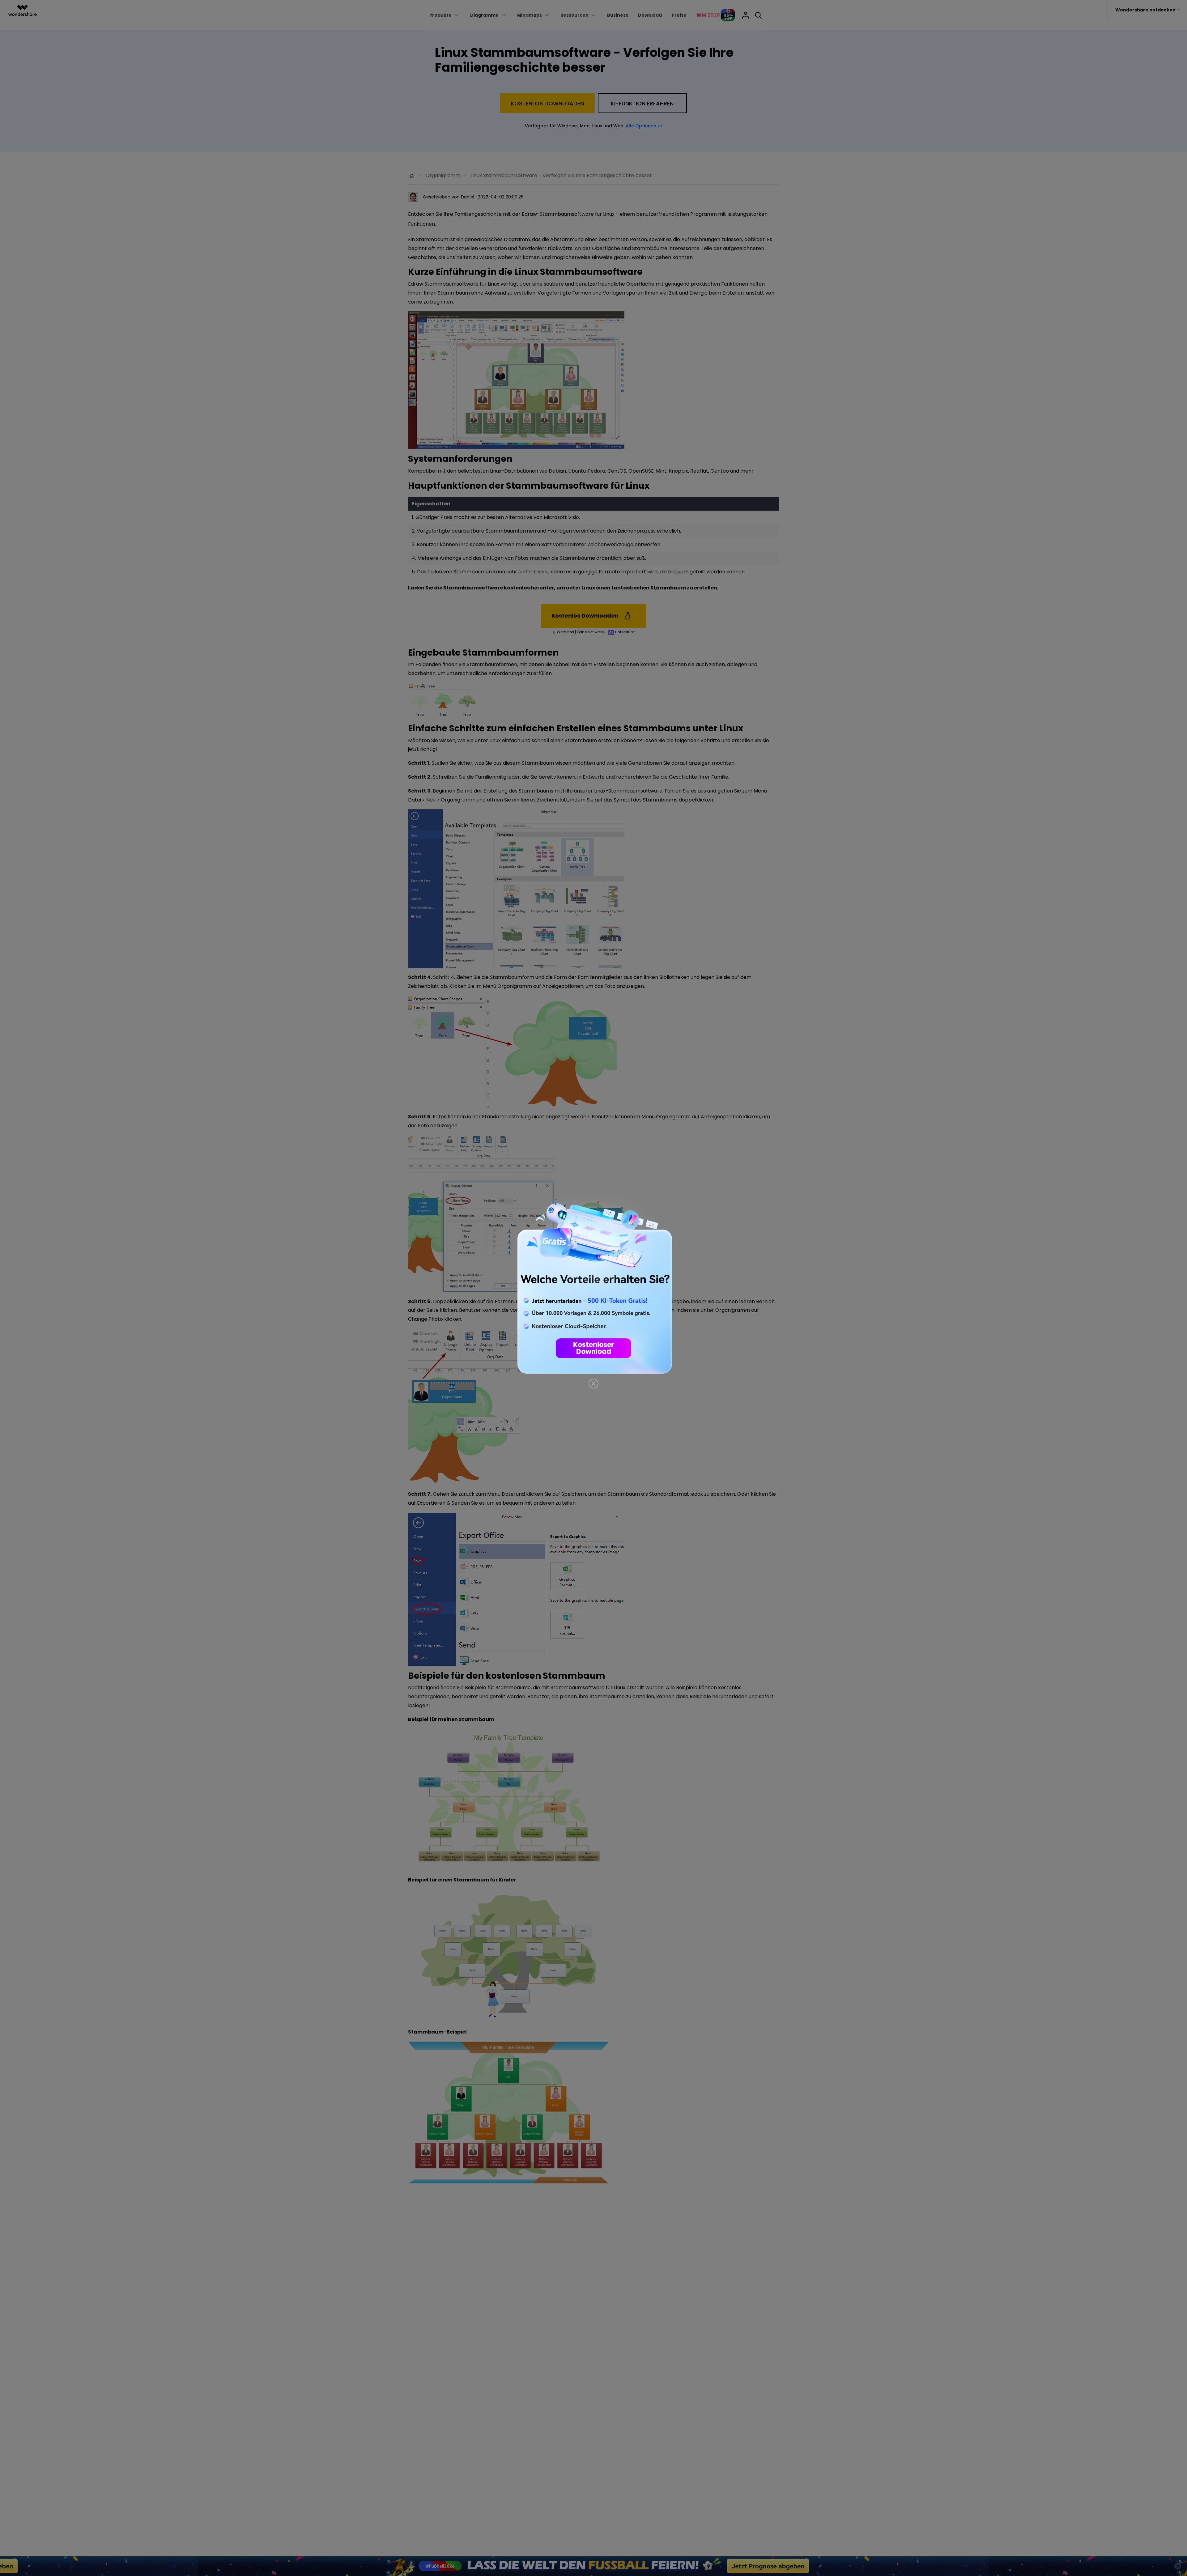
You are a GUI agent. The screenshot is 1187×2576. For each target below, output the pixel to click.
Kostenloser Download (593, 1348)
